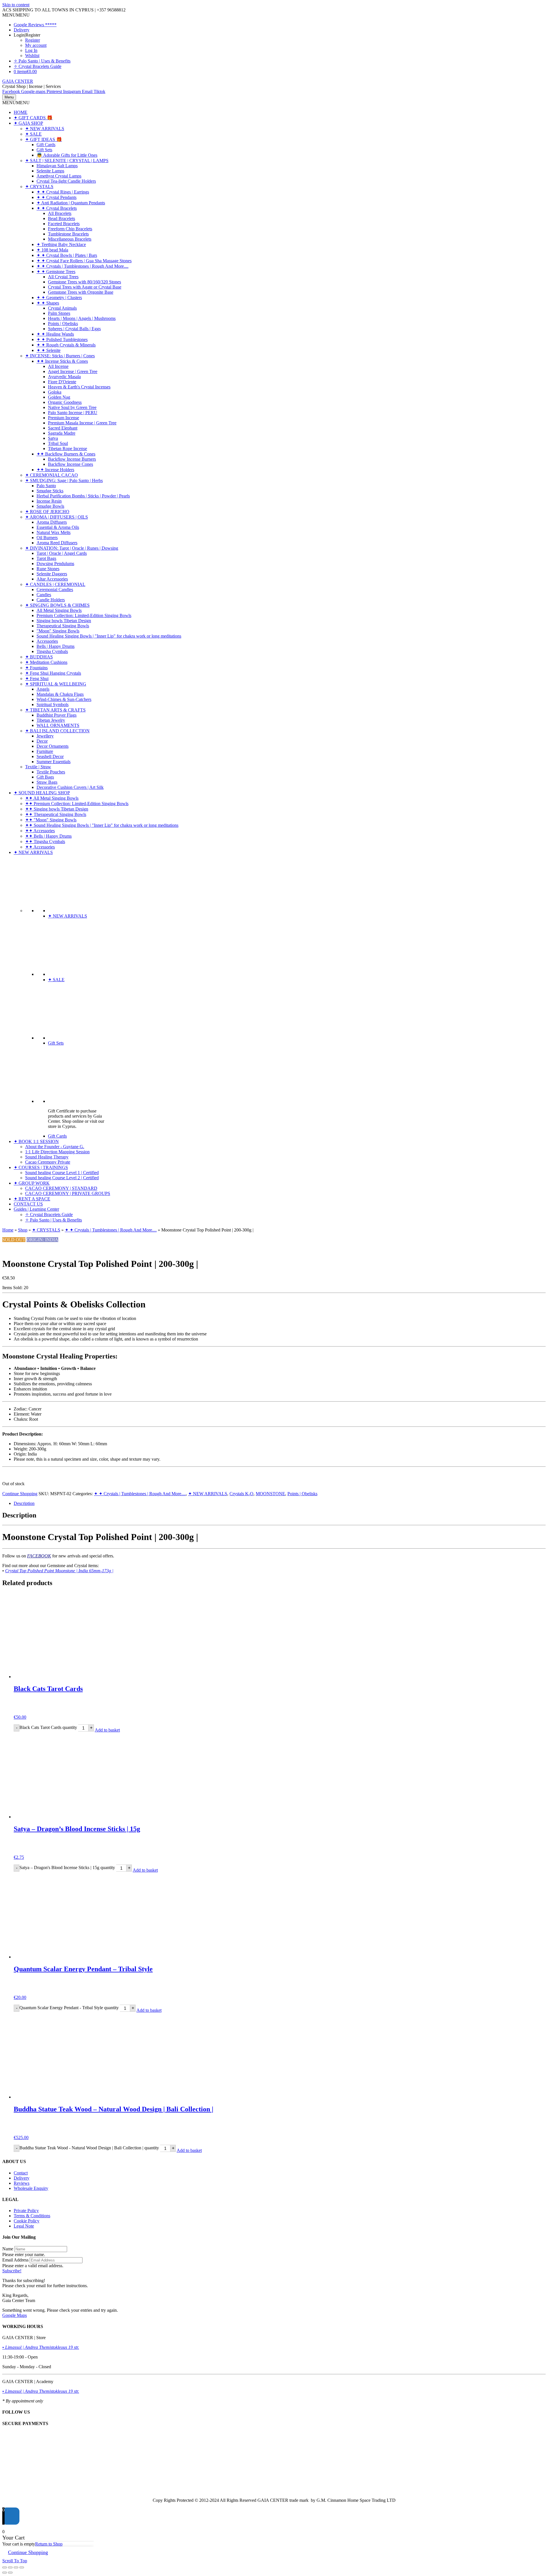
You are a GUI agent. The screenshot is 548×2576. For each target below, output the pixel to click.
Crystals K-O (241, 1494)
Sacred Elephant (63, 428)
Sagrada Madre (62, 433)
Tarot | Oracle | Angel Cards (62, 553)
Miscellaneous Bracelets (70, 239)
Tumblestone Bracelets (68, 234)
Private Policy (26, 2211)
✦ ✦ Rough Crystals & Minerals (66, 345)
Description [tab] (24, 1503)
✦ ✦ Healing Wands (55, 334)
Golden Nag (59, 397)
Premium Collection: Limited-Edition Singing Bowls (84, 615)
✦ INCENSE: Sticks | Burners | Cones (60, 356)
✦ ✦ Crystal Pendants (57, 197)
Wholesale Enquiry (31, 2188)
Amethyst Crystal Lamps (59, 176)
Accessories (47, 641)
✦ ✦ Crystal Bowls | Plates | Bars (67, 255)
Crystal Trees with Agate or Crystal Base (85, 287)
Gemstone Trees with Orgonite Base (81, 292)
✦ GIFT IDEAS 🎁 (44, 139)
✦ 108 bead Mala (52, 250)
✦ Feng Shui (37, 679)
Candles (44, 595)
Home (8, 1230)
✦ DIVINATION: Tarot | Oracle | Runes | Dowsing (72, 548)
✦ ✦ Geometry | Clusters (59, 298)
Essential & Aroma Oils (58, 527)
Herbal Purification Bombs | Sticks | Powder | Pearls (83, 496)
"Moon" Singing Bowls (58, 631)
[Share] (16, 2567)
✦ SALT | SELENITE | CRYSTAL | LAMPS (67, 161)
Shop (23, 1230)
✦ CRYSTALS (39, 187)
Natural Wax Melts (54, 532)
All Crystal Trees (63, 277)
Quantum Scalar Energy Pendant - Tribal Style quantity (69, 2008)
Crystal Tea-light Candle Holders (66, 181)
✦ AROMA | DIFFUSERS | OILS (57, 517)
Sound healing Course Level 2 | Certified (62, 1178)
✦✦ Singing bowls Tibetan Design (57, 809)
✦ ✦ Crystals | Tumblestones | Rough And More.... (82, 266)
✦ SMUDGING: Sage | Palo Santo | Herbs (64, 480)
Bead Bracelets (62, 218)
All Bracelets (60, 213)
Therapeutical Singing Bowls (63, 626)
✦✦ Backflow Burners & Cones (66, 454)
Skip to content (16, 5)
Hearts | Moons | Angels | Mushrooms (82, 318)
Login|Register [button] (27, 35)
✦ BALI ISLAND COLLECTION (57, 731)
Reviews (22, 2183)
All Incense (58, 366)
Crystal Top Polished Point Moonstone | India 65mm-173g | (59, 1571)
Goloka (55, 392)
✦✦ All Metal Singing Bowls (52, 798)
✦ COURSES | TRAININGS (41, 1167)
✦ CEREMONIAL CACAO (52, 475)
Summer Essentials (54, 762)
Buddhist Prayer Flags (57, 715)
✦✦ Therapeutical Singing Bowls (56, 814)
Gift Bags (45, 777)
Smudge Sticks (50, 491)
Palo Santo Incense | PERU (73, 413)
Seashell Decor (50, 756)
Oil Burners (47, 538)
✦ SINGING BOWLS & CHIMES (57, 605)
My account (36, 45)
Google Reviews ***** (35, 25)
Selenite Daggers (52, 574)
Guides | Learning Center (36, 1209)
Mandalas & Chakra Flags (60, 694)
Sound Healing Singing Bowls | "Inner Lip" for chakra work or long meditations (109, 636)
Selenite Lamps (50, 171)
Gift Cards (46, 145)
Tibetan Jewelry (51, 720)
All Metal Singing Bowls (59, 610)
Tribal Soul (58, 443)
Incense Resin (49, 501)
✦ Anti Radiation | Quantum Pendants (71, 203)
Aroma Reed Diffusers (57, 543)
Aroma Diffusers (52, 522)
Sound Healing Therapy (47, 1157)
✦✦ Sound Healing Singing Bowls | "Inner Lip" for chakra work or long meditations (102, 825)
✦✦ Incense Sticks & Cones (62, 361)
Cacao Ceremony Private (48, 1162)
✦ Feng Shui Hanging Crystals (53, 673)
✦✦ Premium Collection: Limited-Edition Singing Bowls (77, 804)
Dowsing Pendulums (55, 564)
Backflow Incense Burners (72, 459)
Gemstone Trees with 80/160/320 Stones (84, 282)
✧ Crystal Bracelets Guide (38, 66)
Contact (21, 2173)
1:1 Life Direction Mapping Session (57, 1152)
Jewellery (45, 736)
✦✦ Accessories (40, 831)
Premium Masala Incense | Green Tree (82, 423)
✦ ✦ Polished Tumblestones (62, 339)
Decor (42, 741)
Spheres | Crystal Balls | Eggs (74, 329)
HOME (21, 112)
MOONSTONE (270, 1494)
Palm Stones (59, 313)
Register (33, 40)
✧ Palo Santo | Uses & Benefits (42, 61)
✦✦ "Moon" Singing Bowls (51, 820)
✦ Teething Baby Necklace (61, 244)
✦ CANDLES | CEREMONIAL (55, 584)
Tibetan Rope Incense (68, 449)
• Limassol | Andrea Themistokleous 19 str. (41, 2347)
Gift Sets (44, 150)
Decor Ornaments (53, 746)
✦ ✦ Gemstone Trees (56, 272)
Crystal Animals (62, 308)
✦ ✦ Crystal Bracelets (57, 208)
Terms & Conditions (32, 2216)
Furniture (45, 751)
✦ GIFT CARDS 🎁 (33, 118)
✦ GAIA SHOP (28, 123)
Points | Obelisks (63, 323)
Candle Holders (51, 600)
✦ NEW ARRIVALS (45, 129)
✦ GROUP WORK (32, 1183)
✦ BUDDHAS (39, 657)
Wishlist (32, 56)
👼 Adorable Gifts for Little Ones (67, 155)
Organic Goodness (65, 402)
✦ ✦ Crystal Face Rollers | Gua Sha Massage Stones (84, 261)
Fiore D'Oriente (62, 382)
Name (8, 2249)
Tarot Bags (46, 558)
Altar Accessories (52, 579)
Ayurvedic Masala (64, 377)
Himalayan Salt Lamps (57, 166)
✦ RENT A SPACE (32, 1199)
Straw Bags (47, 782)
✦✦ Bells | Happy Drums (48, 836)
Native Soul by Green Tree (72, 407)
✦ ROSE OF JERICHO (47, 512)
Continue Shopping (20, 1494)
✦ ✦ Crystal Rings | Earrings (63, 192)
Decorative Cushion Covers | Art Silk (70, 787)
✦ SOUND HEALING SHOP (42, 793)
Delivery (22, 30)
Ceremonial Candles (55, 589)
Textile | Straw (38, 767)
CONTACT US (28, 1204)
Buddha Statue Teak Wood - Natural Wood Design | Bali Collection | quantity (89, 2148)
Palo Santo (46, 486)
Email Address (15, 2260)
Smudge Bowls (50, 506)
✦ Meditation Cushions (46, 662)
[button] (16, 15)
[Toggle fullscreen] (10, 2567)
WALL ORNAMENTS (58, 725)
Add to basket (107, 1730)
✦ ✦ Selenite (49, 350)
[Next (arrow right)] (10, 2573)
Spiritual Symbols (53, 705)
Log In (31, 50)
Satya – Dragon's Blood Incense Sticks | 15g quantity (67, 1868)
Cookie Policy (27, 2221)
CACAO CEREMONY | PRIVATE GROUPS (68, 1193)
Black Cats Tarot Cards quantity (48, 1727)
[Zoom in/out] (5, 2567)
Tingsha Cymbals (52, 651)
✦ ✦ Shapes (48, 303)
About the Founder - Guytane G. (55, 1147)
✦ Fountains (36, 668)
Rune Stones (48, 569)
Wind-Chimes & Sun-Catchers (64, 699)
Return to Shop (49, 2544)
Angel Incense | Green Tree (73, 371)
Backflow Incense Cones (70, 464)
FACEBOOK (39, 1556)
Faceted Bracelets (64, 224)
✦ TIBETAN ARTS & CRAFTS (55, 710)
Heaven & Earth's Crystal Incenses (79, 387)
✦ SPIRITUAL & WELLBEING (56, 684)
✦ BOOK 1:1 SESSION (36, 1141)
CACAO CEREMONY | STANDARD (61, 1188)
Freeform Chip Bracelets (70, 229)
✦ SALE (33, 134)
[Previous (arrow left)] (5, 2573)
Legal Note (24, 2226)
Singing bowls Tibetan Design (64, 621)
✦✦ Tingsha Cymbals (45, 841)
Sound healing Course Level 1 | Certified (62, 1173)
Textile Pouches (51, 772)
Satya (53, 438)
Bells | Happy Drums (56, 646)
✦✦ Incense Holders (55, 470)
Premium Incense (64, 418)
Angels (43, 689)
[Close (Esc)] (22, 2567)
